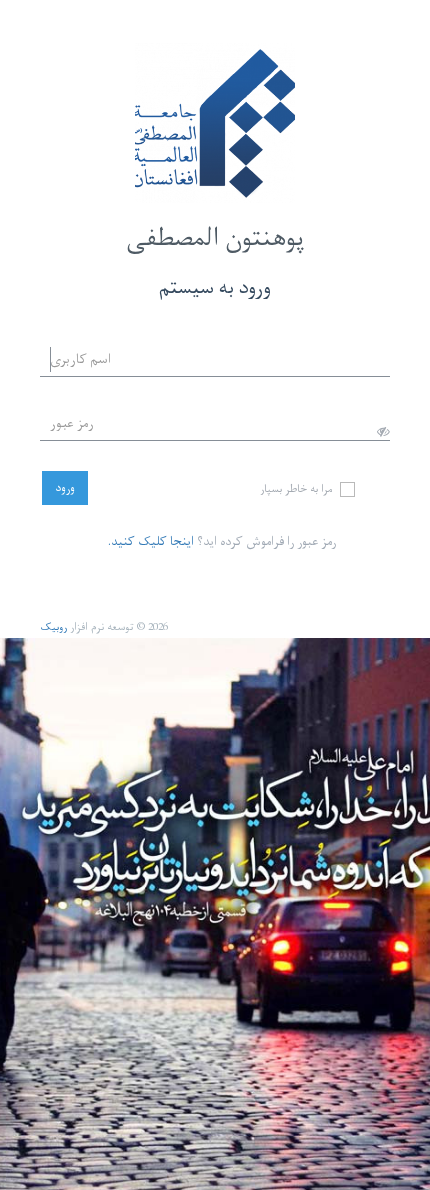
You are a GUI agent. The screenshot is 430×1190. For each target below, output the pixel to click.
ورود (65, 488)
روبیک (53, 627)
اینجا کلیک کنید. (151, 542)
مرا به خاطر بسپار (298, 490)
